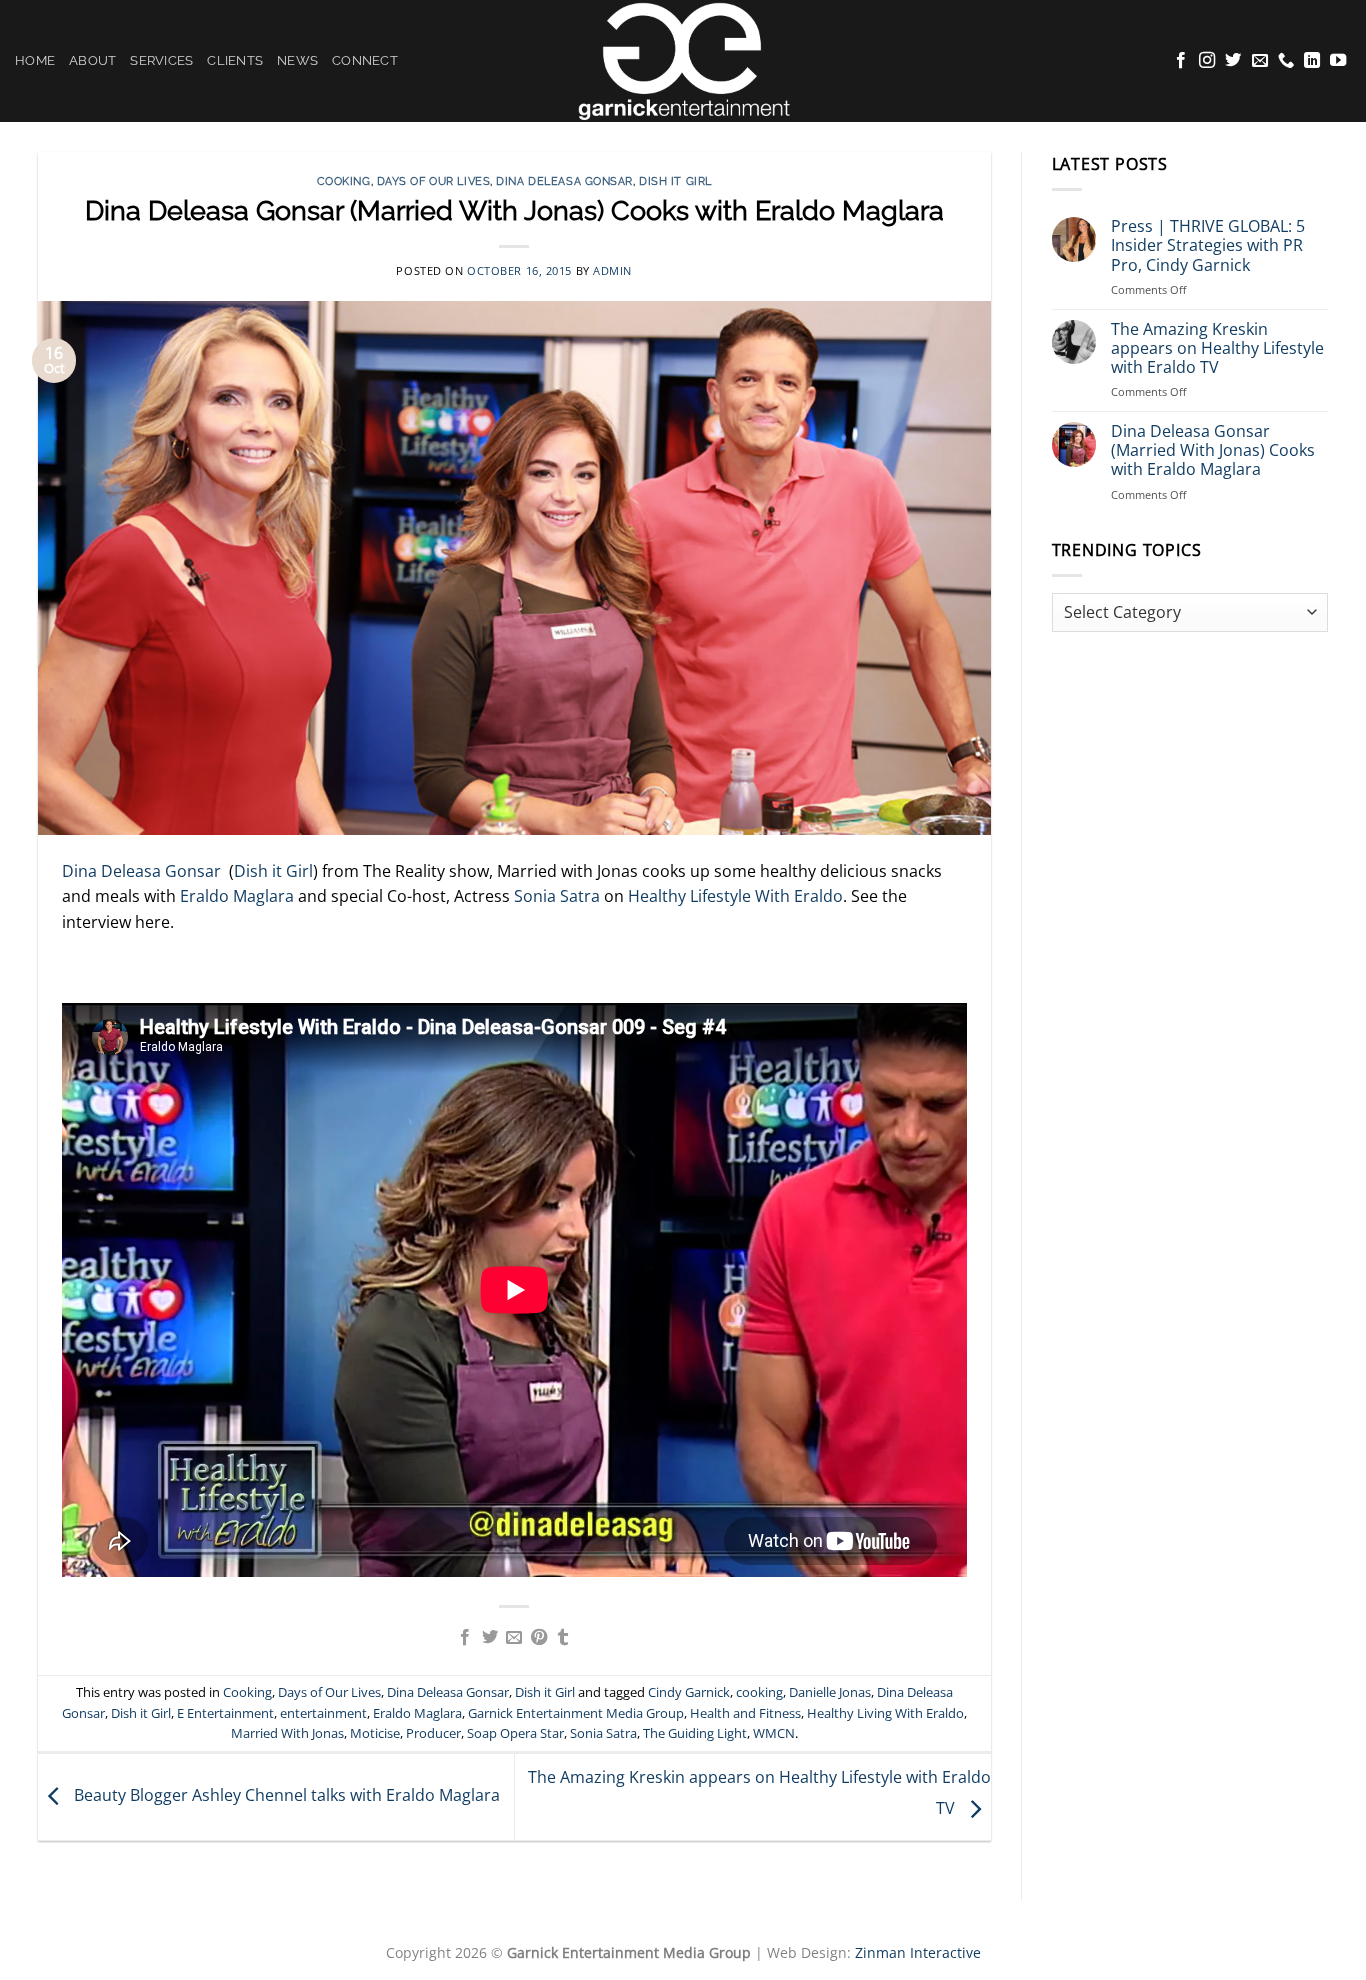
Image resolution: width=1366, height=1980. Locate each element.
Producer (433, 1733)
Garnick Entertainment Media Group (576, 1713)
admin (612, 270)
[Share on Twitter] (490, 1638)
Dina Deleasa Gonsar (564, 181)
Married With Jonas (287, 1733)
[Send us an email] (1260, 61)
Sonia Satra (557, 896)
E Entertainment (225, 1713)
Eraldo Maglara (235, 896)
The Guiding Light (695, 1733)
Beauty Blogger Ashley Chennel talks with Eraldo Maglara (285, 1796)
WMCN (774, 1733)
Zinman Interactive (918, 1952)
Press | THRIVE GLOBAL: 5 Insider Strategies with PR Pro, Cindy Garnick (1208, 246)
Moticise (375, 1733)
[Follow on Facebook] (1181, 61)
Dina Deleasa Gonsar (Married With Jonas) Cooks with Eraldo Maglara (1213, 451)
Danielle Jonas (830, 1692)
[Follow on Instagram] (1207, 61)
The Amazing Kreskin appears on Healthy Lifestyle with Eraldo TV (1217, 349)
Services (161, 60)
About (92, 60)
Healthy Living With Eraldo (885, 1713)
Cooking (344, 181)
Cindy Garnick (689, 1692)
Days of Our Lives (434, 181)
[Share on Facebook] (465, 1638)
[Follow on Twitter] (1233, 61)
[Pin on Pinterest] (539, 1638)
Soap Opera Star (515, 1733)
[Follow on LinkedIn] (1312, 61)
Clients (235, 60)
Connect (365, 60)
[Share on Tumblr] (563, 1638)
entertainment (323, 1713)
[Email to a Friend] (514, 1638)
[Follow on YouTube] (1338, 61)
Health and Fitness (745, 1713)
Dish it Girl (675, 181)
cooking (759, 1692)
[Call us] (1286, 61)
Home (35, 60)
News (297, 60)
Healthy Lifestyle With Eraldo (735, 896)
